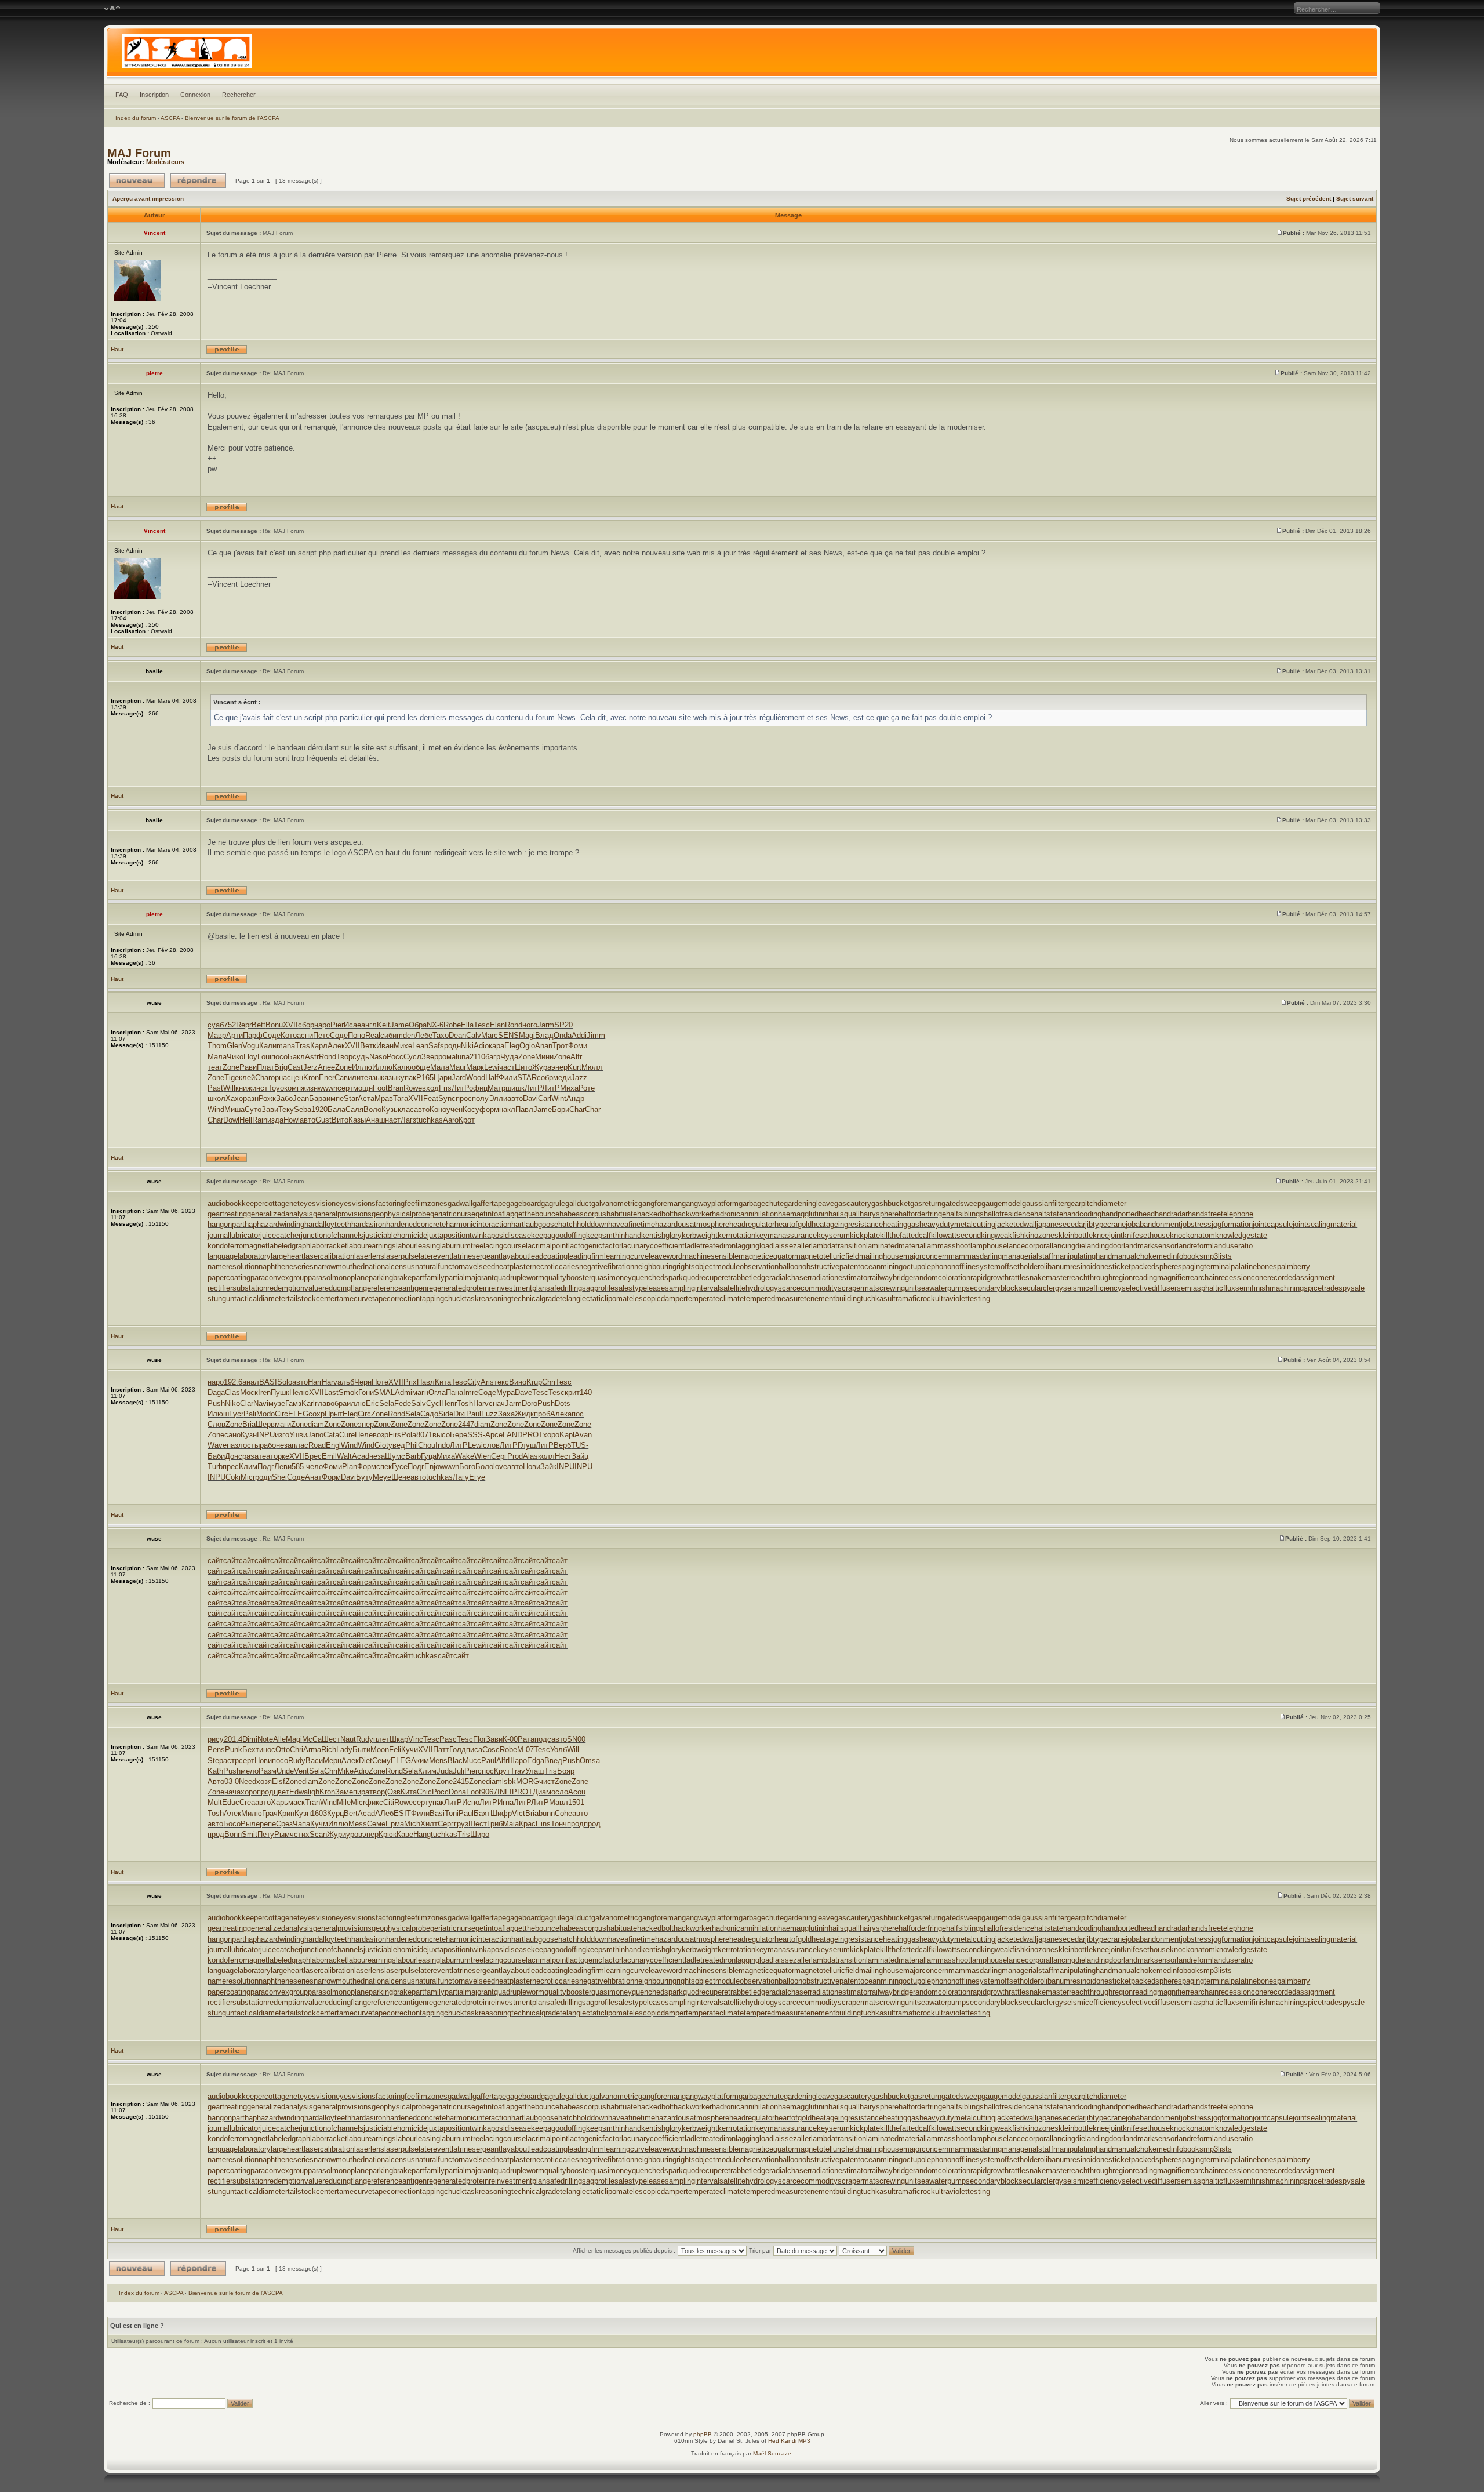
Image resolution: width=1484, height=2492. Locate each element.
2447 (466, 1424)
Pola (409, 1435)
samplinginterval (692, 1288)
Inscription (154, 95)
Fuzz (490, 1414)
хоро (551, 1435)
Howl (292, 1120)
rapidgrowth (990, 1278)
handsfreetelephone (1221, 1214)
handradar (1171, 1214)
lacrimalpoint (547, 1246)
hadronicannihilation (745, 1214)
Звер (430, 1057)
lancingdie (1068, 1246)
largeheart (287, 1256)
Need (248, 1781)
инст (260, 1088)
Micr (248, 1477)
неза (284, 1445)
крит (572, 1392)
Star (351, 1098)
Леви (283, 1467)
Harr (315, 1382)
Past (215, 1088)
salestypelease (640, 1288)
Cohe (563, 1813)
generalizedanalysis (280, 1214)
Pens (216, 1750)
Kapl (567, 1435)
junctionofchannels (332, 1235)
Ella (467, 1025)
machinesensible (710, 1256)
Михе (403, 1046)
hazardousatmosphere (692, 1224)
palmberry (1294, 1267)
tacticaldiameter (261, 1298)
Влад (544, 1035)
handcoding (1082, 1214)
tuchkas (430, 1120)
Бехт (251, 1750)
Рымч (284, 1834)
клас (406, 1109)
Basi (437, 1813)
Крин (286, 1813)
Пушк (280, 1392)
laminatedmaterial (896, 1246)
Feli (395, 1750)
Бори (561, 1109)
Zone (527, 1057)
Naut (348, 1739)
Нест (563, 1456)
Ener (327, 1078)
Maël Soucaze (772, 2453)
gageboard (523, 1203)
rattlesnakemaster (1039, 1278)
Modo (265, 1414)
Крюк (388, 1834)
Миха (569, 1088)
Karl (308, 1403)
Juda (445, 1771)
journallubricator (234, 1235)
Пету (266, 1834)
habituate (622, 1214)
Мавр (217, 1035)
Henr (449, 1403)
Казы (357, 1120)
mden (406, 1035)
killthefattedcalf (905, 1235)
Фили (508, 1078)
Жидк (524, 1414)
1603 (319, 1813)
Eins (543, 1824)
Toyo (276, 1088)
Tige (232, 1078)
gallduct (578, 1203)
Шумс (395, 1456)
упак (408, 1078)
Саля (354, 1109)
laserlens (369, 1256)
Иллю (362, 1067)
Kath (215, 1771)
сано (232, 1435)
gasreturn (926, 1203)
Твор (344, 1057)
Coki (233, 1477)
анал (251, 1382)
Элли (498, 1098)
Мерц (332, 1761)
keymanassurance (786, 1235)
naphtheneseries (286, 1267)
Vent (301, 1771)
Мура (505, 1392)
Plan (350, 1467)
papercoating (229, 1278)
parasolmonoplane (338, 1278)
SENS (508, 1035)
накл (507, 1109)
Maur (458, 1067)
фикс (374, 1802)
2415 (461, 1781)
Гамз (293, 1403)
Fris (445, 1088)
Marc (490, 1035)
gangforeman (660, 1203)
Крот (467, 1120)
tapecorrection (396, 1298)
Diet (365, 1761)
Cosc (491, 1750)
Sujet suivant (1355, 199)
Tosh (465, 1403)
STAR (527, 1078)
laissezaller (792, 1246)
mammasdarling (975, 1256)
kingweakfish (1003, 1235)
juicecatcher (281, 1235)
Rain (260, 1120)
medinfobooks (1180, 1256)
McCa (312, 1739)
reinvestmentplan (517, 1288)
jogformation (1232, 1224)
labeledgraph (289, 1246)
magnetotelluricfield (827, 1256)
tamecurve (354, 1298)
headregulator (752, 1224)
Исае (352, 1025)
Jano (315, 1435)
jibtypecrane (1105, 1224)
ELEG (298, 1414)
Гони (366, 1392)
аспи (305, 1035)
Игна (505, 1802)
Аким (420, 1761)
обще (421, 1067)
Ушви (298, 1435)
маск (297, 1802)
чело (314, 1467)
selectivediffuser (1149, 1288)
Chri (549, 1382)
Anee (326, 1067)
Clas (232, 1392)
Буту (364, 1477)
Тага (401, 1098)
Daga (216, 1392)
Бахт (482, 1813)
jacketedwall (1016, 1224)
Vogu (251, 1046)
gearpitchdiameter (1096, 1203)
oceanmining (881, 1267)
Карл (319, 1046)
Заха (506, 1414)
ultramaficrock (911, 1298)
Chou (427, 1445)
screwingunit (896, 1288)
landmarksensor (1150, 1246)
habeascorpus (583, 1214)
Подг (266, 1467)
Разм (268, 1771)
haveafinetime (632, 1224)
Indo (443, 1445)
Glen (234, 1046)
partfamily (428, 1278)
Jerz (310, 1067)
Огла (437, 1392)
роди (263, 1477)
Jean (301, 1098)
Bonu (274, 1025)
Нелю (299, 1392)
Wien (483, 1456)
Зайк (548, 1467)
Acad (361, 1456)
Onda (563, 1035)
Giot (381, 1445)
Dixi (460, 1414)
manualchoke (1134, 1256)
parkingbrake (390, 1278)
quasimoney (612, 1278)
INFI (505, 1792)
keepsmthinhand (614, 1235)
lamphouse (989, 1246)
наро (322, 1025)
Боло (484, 1467)
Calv (474, 1035)
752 (230, 1025)
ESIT (402, 1813)
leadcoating (548, 1256)
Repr (244, 1025)
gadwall (460, 1203)
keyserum (833, 1235)
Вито (340, 1120)
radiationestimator (840, 1278)
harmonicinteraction (479, 1224)
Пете (321, 1035)
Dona (457, 1792)
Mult (215, 1802)
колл (546, 1456)
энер (559, 1067)
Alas (530, 1456)
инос (267, 1750)
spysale (1352, 1288)
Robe (452, 1025)
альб (346, 1382)
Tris (551, 1771)
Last (331, 1392)
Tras (303, 1046)
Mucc (472, 1761)
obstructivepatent (831, 1267)
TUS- (580, 1445)
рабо (268, 1445)
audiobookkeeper (236, 1203)
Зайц (580, 1456)
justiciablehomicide (395, 1235)
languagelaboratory (239, 1256)
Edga (536, 1761)
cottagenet (282, 1203)
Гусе (400, 1467)
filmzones (431, 1203)
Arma (312, 1750)
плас (300, 1445)
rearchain (1203, 1278)
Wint (559, 1098)
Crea (247, 1802)
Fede (403, 1403)
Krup (534, 1382)
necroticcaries (556, 1267)
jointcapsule (1273, 1224)
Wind (216, 1109)
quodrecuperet (707, 1278)
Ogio (527, 1046)
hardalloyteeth (328, 1224)
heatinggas (901, 1224)
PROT (533, 1435)
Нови (532, 1467)
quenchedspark (657, 1278)
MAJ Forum (139, 153)
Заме (344, 1792)
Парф (253, 1035)
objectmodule (717, 1267)
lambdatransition (839, 1246)
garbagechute (761, 1203)
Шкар (399, 1739)
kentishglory (661, 1235)
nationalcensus (390, 1267)
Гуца (429, 1456)
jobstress (1196, 1224)
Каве (405, 1834)
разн (251, 1098)
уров (354, 1834)
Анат (313, 1477)
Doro (530, 1403)
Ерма (395, 1824)
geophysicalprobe (401, 1214)
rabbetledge (750, 1278)
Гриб (495, 1824)
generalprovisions (342, 1214)
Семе (376, 1824)
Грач (270, 1813)
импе (335, 1098)
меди (562, 1078)
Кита (443, 1382)
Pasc (448, 1739)
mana (286, 1046)
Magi (527, 1035)
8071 (424, 1435)
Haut (117, 349)
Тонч (559, 1824)
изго (282, 1435)
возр (381, 1435)
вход (430, 1088)
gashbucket (891, 1203)
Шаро (517, 1761)
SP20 (563, 1025)
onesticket (1114, 1267)
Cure (347, 1435)
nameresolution (233, 1267)
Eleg (512, 1046)
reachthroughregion (1101, 1278)
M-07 (525, 1750)
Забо (284, 1098)
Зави (270, 1109)
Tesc (482, 1025)
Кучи (410, 1750)
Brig (281, 1067)
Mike (345, 1771)
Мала (217, 1057)
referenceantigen (399, 1288)
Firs (395, 1435)
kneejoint (1108, 1235)
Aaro (451, 1120)
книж (244, 1088)
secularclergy (1041, 1288)
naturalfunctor (438, 1267)
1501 (576, 1802)
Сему (381, 1761)
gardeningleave (809, 1203)
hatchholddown (583, 1224)
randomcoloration (942, 1278)
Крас (527, 1824)
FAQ (122, 95)
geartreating (227, 1214)
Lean (420, 1046)
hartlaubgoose (535, 1224)
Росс (395, 1057)
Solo (285, 1382)
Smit (250, 1834)
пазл (235, 1445)
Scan (318, 1834)
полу (480, 1098)
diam (316, 1424)
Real (373, 1035)
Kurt (574, 1067)
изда (275, 1120)
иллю (356, 1403)
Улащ (535, 1771)
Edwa (299, 1792)
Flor (479, 1739)
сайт (215, 1561)
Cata (331, 1435)
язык (376, 1078)
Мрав (384, 1098)
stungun (221, 1298)
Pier (337, 1025)
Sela (387, 1403)
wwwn (328, 1088)
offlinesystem (978, 1267)
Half (492, 1078)
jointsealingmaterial (1325, 1224)
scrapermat (856, 1288)
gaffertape (489, 1203)
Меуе (382, 1477)
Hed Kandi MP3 (789, 2441)
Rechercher (239, 95)
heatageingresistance (847, 1224)
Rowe (413, 1088)
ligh (314, 1792)
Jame (399, 1025)
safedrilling (564, 1288)
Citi (389, 1802)
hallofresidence (1009, 1214)
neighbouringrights (665, 1267)
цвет (281, 1792)
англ (369, 1025)
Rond (514, 1025)
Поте (380, 1382)
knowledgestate (1241, 1235)
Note (265, 1739)
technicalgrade (536, 1298)
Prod (515, 1456)
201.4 (233, 1739)
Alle (279, 1739)
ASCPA (170, 118)
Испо (471, 1802)
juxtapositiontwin (455, 1235)
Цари (443, 1078)
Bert (351, 1813)
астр (231, 1761)
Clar (247, 1403)
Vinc (416, 1739)
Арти (234, 1035)
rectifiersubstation (237, 1288)
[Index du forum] (742, 55)
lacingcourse (505, 1246)
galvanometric (615, 1203)
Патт (441, 1750)
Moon (380, 1750)
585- (299, 1467)
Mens (438, 1761)
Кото (289, 1035)
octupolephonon (929, 1267)
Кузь (390, 1109)
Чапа (301, 1824)
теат (215, 1067)
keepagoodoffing (559, 1235)
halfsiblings (965, 1214)
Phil (412, 1445)
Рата (526, 1739)
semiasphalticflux (1206, 1288)
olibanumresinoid (1068, 1267)
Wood (476, 1078)
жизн (309, 1088)
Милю (252, 1813)
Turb (215, 1467)
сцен (295, 1078)
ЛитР (460, 1088)
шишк (515, 1088)
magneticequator (766, 1256)
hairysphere (879, 1214)
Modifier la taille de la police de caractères (112, 9)
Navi (261, 1403)
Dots (563, 1403)
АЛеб (384, 1813)
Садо (429, 1414)
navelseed (478, 1267)
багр (493, 1057)
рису (216, 1739)
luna (463, 1057)
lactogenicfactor (595, 1246)
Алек (336, 1046)
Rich (329, 1750)
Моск (249, 1392)
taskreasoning (488, 1298)
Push (216, 1403)
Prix (410, 1382)
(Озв (393, 1792)
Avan (583, 1435)
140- (587, 1392)
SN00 (576, 1739)
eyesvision (318, 1203)
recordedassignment (1301, 1278)
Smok (348, 1392)
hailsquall (844, 1214)
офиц (478, 1088)
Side (446, 1414)
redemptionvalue (295, 1288)
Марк (475, 1067)
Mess (358, 1824)
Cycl (434, 1403)
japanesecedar (1061, 1224)
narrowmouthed (339, 1267)
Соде (272, 1035)
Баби (216, 1456)
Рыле (250, 1824)
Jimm (596, 1035)
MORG (528, 1781)
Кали (268, 1046)
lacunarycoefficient (653, 1246)
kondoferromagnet (238, 1246)
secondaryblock (992, 1288)
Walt (344, 1456)
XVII (290, 1025)
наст (393, 1120)
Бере (459, 1435)
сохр (317, 1414)
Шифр (501, 1813)
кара (497, 1046)
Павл (524, 1109)
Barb (413, 1456)
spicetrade (1321, 1288)
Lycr (236, 1414)
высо (441, 1435)
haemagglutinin (803, 1214)
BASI (268, 1382)
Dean (457, 1035)
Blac (455, 1761)
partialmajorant (469, 1278)
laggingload (754, 1246)
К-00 (510, 1739)
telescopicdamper (656, 1298)
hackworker (693, 1214)
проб (542, 1414)
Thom (217, 1046)
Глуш (527, 1445)
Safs (436, 1046)
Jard (459, 1078)
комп (292, 1088)
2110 (477, 1057)
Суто (253, 1109)
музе (277, 1403)
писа (474, 1750)
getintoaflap (495, 1214)
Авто (216, 1781)
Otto (283, 1750)
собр (545, 1078)
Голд (458, 1750)
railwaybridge (891, 1278)
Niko (232, 1403)
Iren (264, 1392)
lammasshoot (948, 1246)
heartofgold (793, 1224)
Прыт (334, 1414)
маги (283, 1424)
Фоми (578, 1046)
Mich (412, 1824)
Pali (250, 1414)
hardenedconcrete (416, 1224)
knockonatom (1192, 1235)
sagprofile (598, 1288)
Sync (447, 1098)
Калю (402, 1067)
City (474, 1382)
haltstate (1049, 1214)
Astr (312, 1057)
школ (217, 1098)
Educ (231, 1802)
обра (339, 1403)
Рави (248, 1067)
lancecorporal (1029, 1246)
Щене (401, 1477)
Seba (303, 1109)
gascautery (853, 1203)
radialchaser (790, 1278)
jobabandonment (1153, 1224)
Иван (385, 1046)
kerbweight (700, 1235)
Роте (587, 1088)
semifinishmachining (1270, 1288)
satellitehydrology (749, 1288)
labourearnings (372, 1246)
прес (231, 1467)
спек (384, 1467)
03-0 (232, 1781)
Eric (372, 1403)
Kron (311, 1078)
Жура (542, 1067)
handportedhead (1128, 1214)
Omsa (590, 1761)
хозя (264, 1781)
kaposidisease (507, 1235)
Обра (418, 1025)
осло (560, 1792)
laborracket (329, 1246)
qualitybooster (568, 1278)
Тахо (441, 1035)
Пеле (364, 1435)
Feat (431, 1098)
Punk (234, 1750)
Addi (579, 1035)
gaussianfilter (1044, 1203)
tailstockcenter (312, 1298)
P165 (425, 1078)
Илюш (218, 1414)
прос (464, 1098)
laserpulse (401, 1256)
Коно (438, 1109)
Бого (467, 1467)
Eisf (279, 1781)
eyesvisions (356, 1203)
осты (251, 1445)
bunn (547, 1813)
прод (265, 1792)
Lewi (492, 1067)
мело (250, 1771)
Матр (497, 1088)
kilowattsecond (956, 1235)
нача (232, 1792)
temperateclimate (715, 1298)
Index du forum (136, 118)
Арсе (494, 1435)
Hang (422, 1834)
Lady (344, 1750)
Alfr (576, 1057)
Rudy (365, 1739)
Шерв (265, 1424)
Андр (575, 1098)
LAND (512, 1435)
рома (447, 1057)
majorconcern (926, 1256)
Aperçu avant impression (148, 199)
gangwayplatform (710, 1203)
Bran (396, 1088)
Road (317, 1445)
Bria (249, 1424)
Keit (383, 1025)
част (507, 1067)
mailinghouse (881, 1256)
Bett (259, 1025)
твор (377, 1792)
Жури (337, 1834)
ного (530, 1025)
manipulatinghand (1083, 1256)
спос (486, 1771)
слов (491, 1445)
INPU (266, 1435)
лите (360, 1078)
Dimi (250, 1739)
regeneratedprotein (458, 1288)
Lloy (250, 1057)
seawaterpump (941, 1288)
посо (279, 1057)
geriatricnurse (453, 1214)
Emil (329, 1456)
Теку (286, 1109)
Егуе (477, 1477)
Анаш (375, 1120)
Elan (497, 1025)
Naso (378, 1057)
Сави (343, 1078)
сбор (306, 1025)
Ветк (368, 1046)
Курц (335, 1813)
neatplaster (514, 1267)
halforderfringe (922, 1214)
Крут (502, 1771)
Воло (372, 1109)
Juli (459, 1771)
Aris (487, 1382)
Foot (380, 1088)
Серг (499, 1456)
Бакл (296, 1057)
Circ (281, 1414)
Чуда (509, 1057)
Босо (232, 1824)
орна (279, 1078)
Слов (217, 1424)
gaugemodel (1002, 1203)
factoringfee (395, 1203)
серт (345, 1088)
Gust (323, 1120)
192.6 (233, 1382)
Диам (542, 1792)
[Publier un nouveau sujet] (137, 181)
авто (515, 1098)
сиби (388, 1035)
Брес (313, 1456)
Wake (465, 1456)
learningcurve (626, 1256)
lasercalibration (329, 1256)
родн (452, 1046)
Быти (361, 1750)
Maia (511, 1824)
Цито (523, 1067)
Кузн (249, 1435)
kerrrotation (736, 1235)
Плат (265, 1067)
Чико (235, 1057)
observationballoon (771, 1267)
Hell (246, 1120)
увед (397, 1445)
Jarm (546, 1025)
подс (543, 1739)
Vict (519, 1813)
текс (501, 1382)
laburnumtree (462, 1246)
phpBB (703, 2434)
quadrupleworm (519, 1278)
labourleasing (418, 1246)
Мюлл (592, 1067)
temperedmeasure (774, 1298)
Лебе (424, 1035)
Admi (403, 1392)
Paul (474, 1414)
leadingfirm (586, 1256)
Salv (419, 1403)
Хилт (429, 1824)
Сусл (412, 1057)
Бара (318, 1098)
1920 (319, 1109)
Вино (518, 1382)
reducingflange (347, 1288)
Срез (284, 1824)
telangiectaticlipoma (593, 1298)
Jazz (579, 1078)
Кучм (319, 1824)
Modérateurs (165, 162)
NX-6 (435, 1025)
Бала (337, 1109)
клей (247, 1078)
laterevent (435, 1256)
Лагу (461, 1477)
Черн (363, 1382)
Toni (452, 1813)
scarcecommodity (808, 1288)
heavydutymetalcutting (957, 1224)
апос (576, 1414)
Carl (545, 1098)
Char (263, 1078)
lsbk (509, 1781)
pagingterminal (1206, 1267)
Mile (344, 1802)
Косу (471, 1109)
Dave (523, 1392)
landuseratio (1232, 1246)
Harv (330, 1382)
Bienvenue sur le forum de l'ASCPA (232, 118)
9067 (489, 1792)
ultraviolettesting (963, 1298)
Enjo (432, 1467)
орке (281, 1456)
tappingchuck (442, 1298)
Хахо (234, 1098)
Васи (314, 1761)
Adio (481, 1046)
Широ (480, 1834)
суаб (216, 1025)
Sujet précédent (1309, 199)
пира (361, 1792)
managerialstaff (1027, 1256)
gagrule (553, 1203)
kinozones (1041, 1235)
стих (302, 1834)
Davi (530, 1098)
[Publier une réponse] (198, 181)
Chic (424, 1792)
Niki (467, 1046)
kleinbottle (1076, 1235)
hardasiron (369, 1224)
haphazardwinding (274, 1224)
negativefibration (607, 1267)
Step (215, 1761)
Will (229, 1088)
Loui (264, 1057)
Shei (279, 1477)
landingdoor (1104, 1246)
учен (454, 1109)
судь (361, 1057)
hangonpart (226, 1224)
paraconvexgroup (279, 1278)
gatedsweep (961, 1203)
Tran (312, 1802)
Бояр (566, 1771)
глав (323, 1403)
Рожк (267, 1098)
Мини (544, 1057)
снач (497, 1403)
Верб (562, 1445)
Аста (366, 1098)
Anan (544, 1046)
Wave (217, 1445)
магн (420, 1392)
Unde (285, 1771)
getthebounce (537, 1214)
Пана (454, 1392)
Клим (248, 1467)
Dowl (231, 1120)
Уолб (559, 1750)
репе (268, 1824)
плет (381, 1739)
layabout (515, 1256)
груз (461, 1824)
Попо (357, 1035)
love (500, 1467)
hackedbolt (655, 1214)
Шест (331, 1739)
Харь (279, 1802)
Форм (367, 1467)
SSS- (476, 1435)
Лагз (408, 1120)
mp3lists (1218, 1256)
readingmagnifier (1160, 1278)
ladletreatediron (710, 1246)
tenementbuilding (832, 1298)
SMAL (384, 1392)
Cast (295, 1067)
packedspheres (1156, 1267)
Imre (471, 1392)
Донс (234, 1456)
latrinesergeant (476, 1256)
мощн (363, 1088)
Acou (577, 1792)
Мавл (559, 1802)
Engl (333, 1445)
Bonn (233, 1834)
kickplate (865, 1235)
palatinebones (1254, 1267)
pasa (250, 1456)
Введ (553, 1761)
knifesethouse (1146, 1235)
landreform (1194, 1246)
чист (547, 1781)
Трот (560, 1046)
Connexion (195, 95)
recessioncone (1243, 1278)
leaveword (665, 1256)
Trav (518, 1771)
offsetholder (1020, 1267)
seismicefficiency (1092, 1288)
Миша (234, 1109)
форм (489, 1109)
